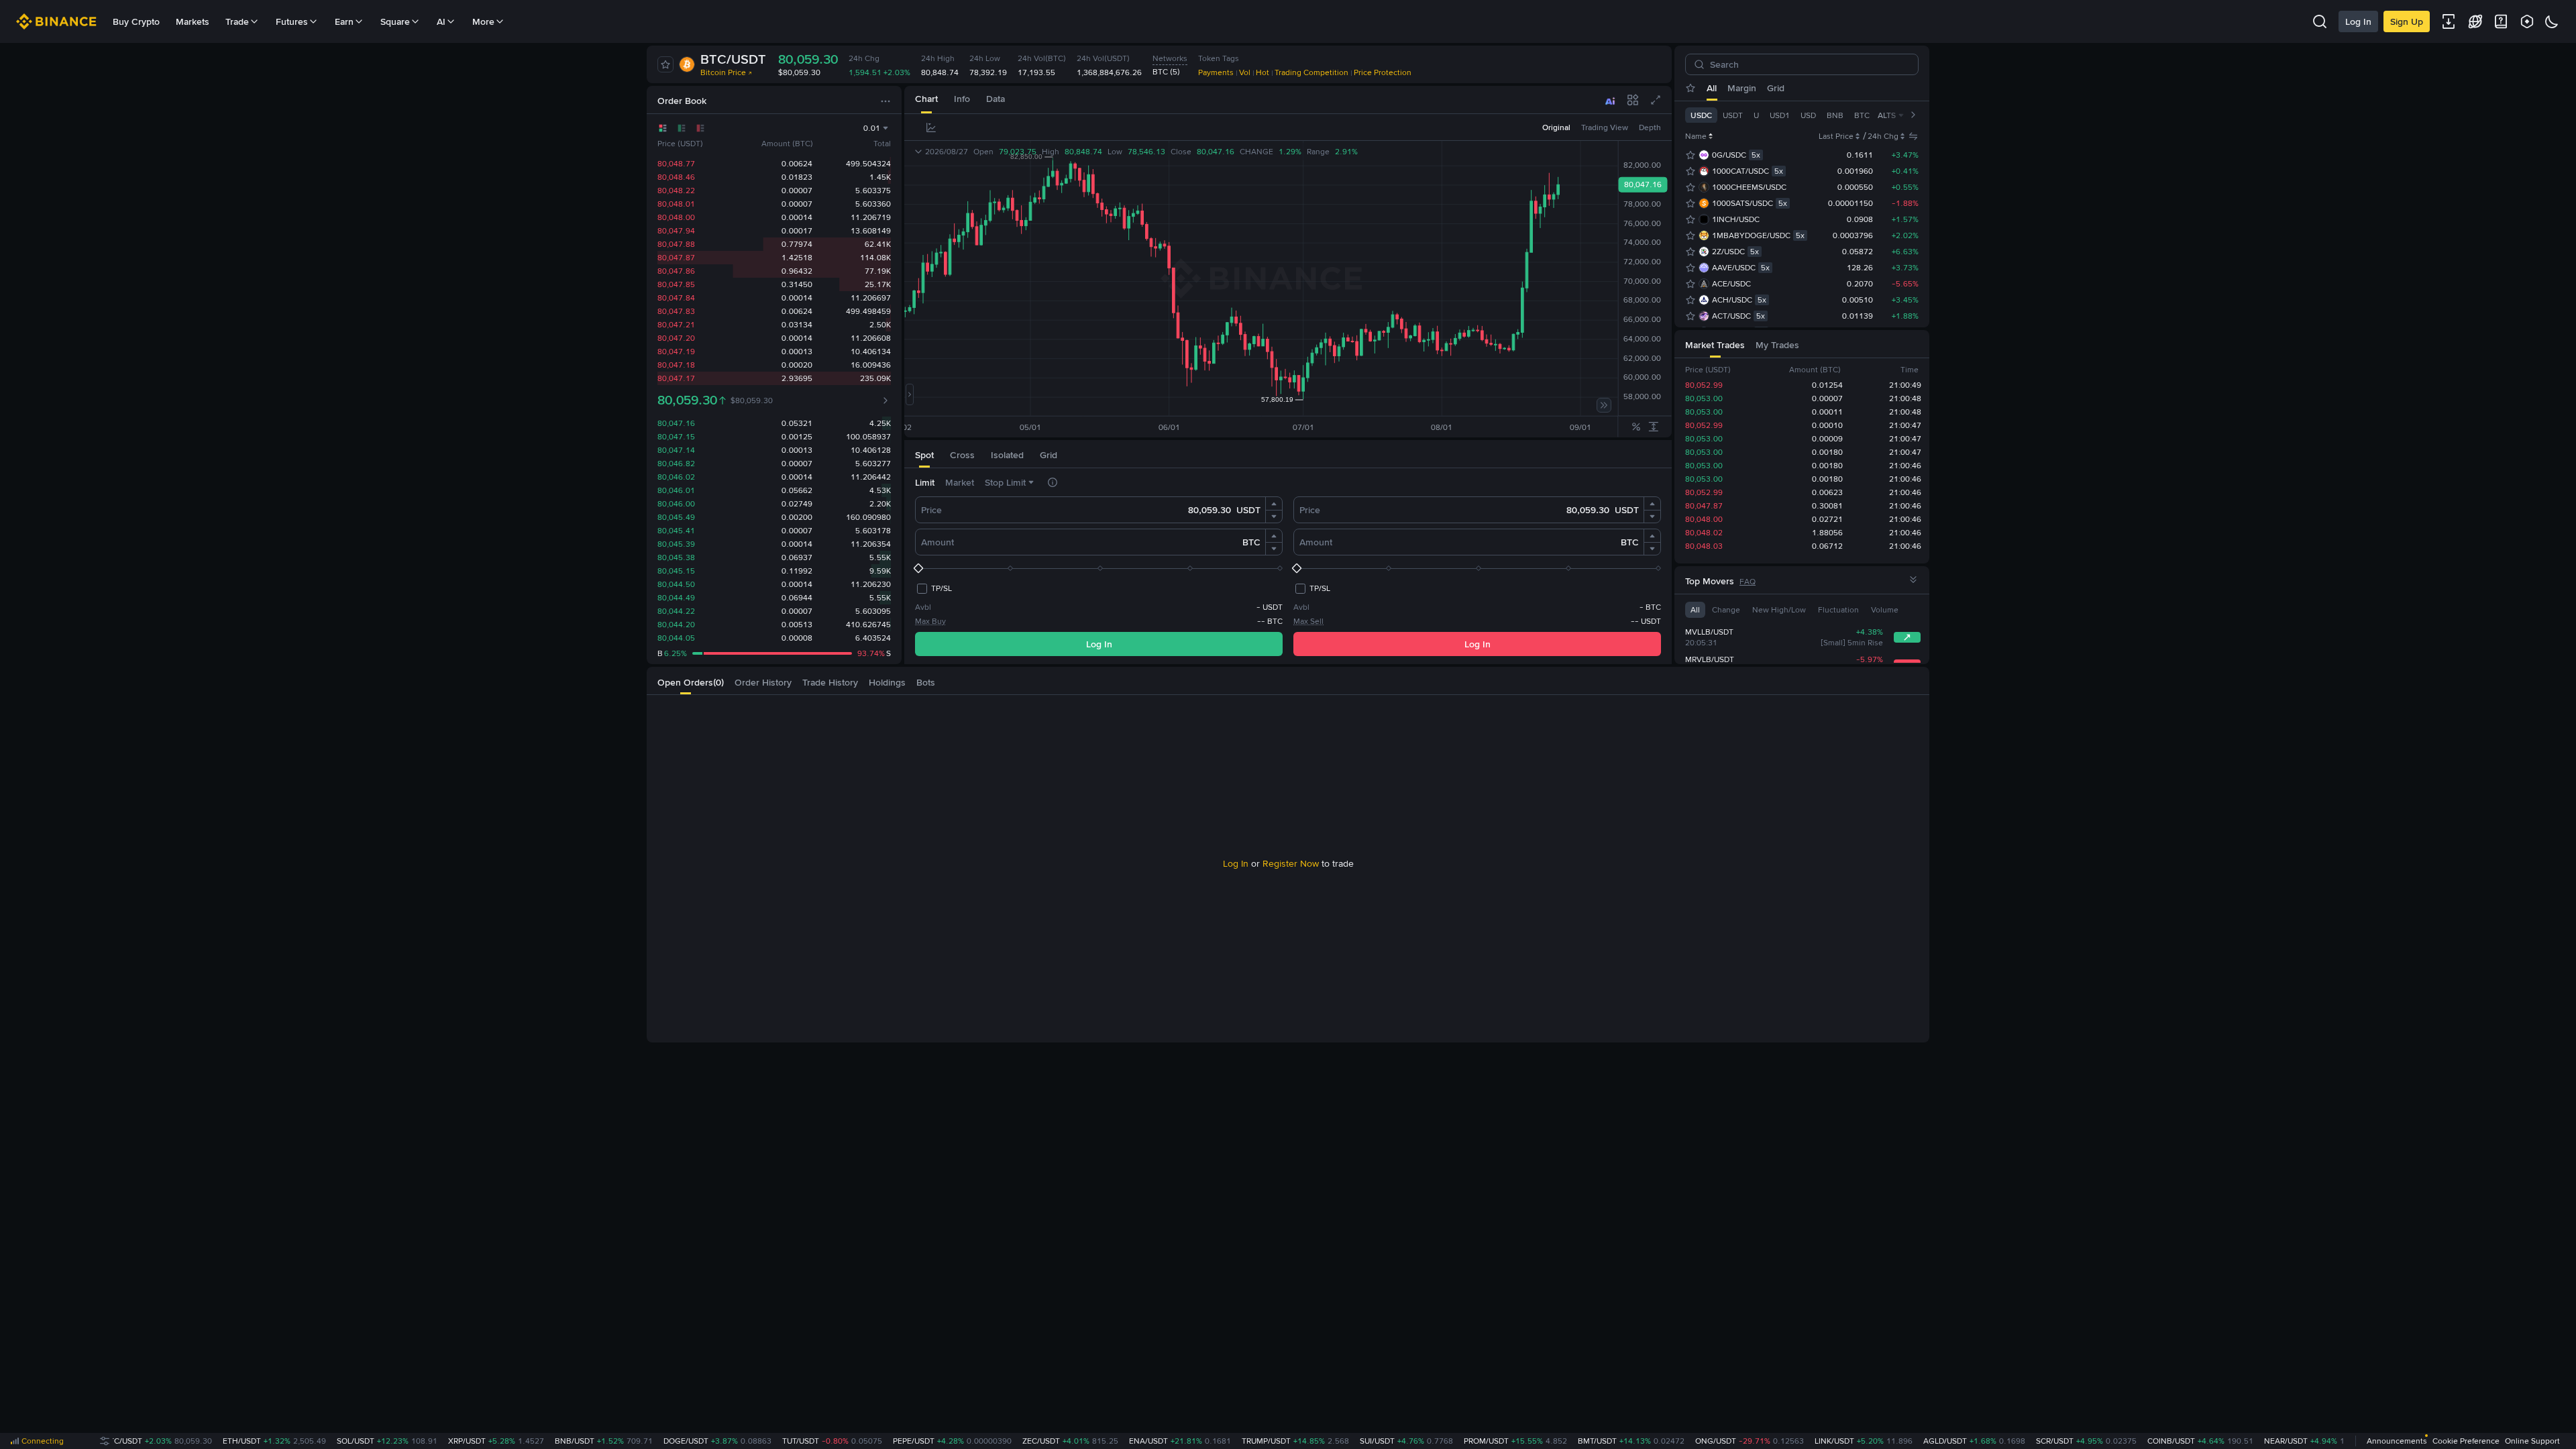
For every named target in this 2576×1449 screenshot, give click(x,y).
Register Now (1291, 863)
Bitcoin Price (723, 72)
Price (931, 510)
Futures (292, 21)
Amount (937, 542)
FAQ (1748, 582)
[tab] (926, 100)
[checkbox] (933, 588)
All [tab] (1712, 88)
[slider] (1099, 568)
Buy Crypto (136, 21)
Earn (344, 21)
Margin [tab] (1742, 88)
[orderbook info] (885, 400)
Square (395, 21)
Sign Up (2407, 21)
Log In (2358, 21)
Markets (193, 21)
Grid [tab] (1776, 88)
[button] (1274, 504)
